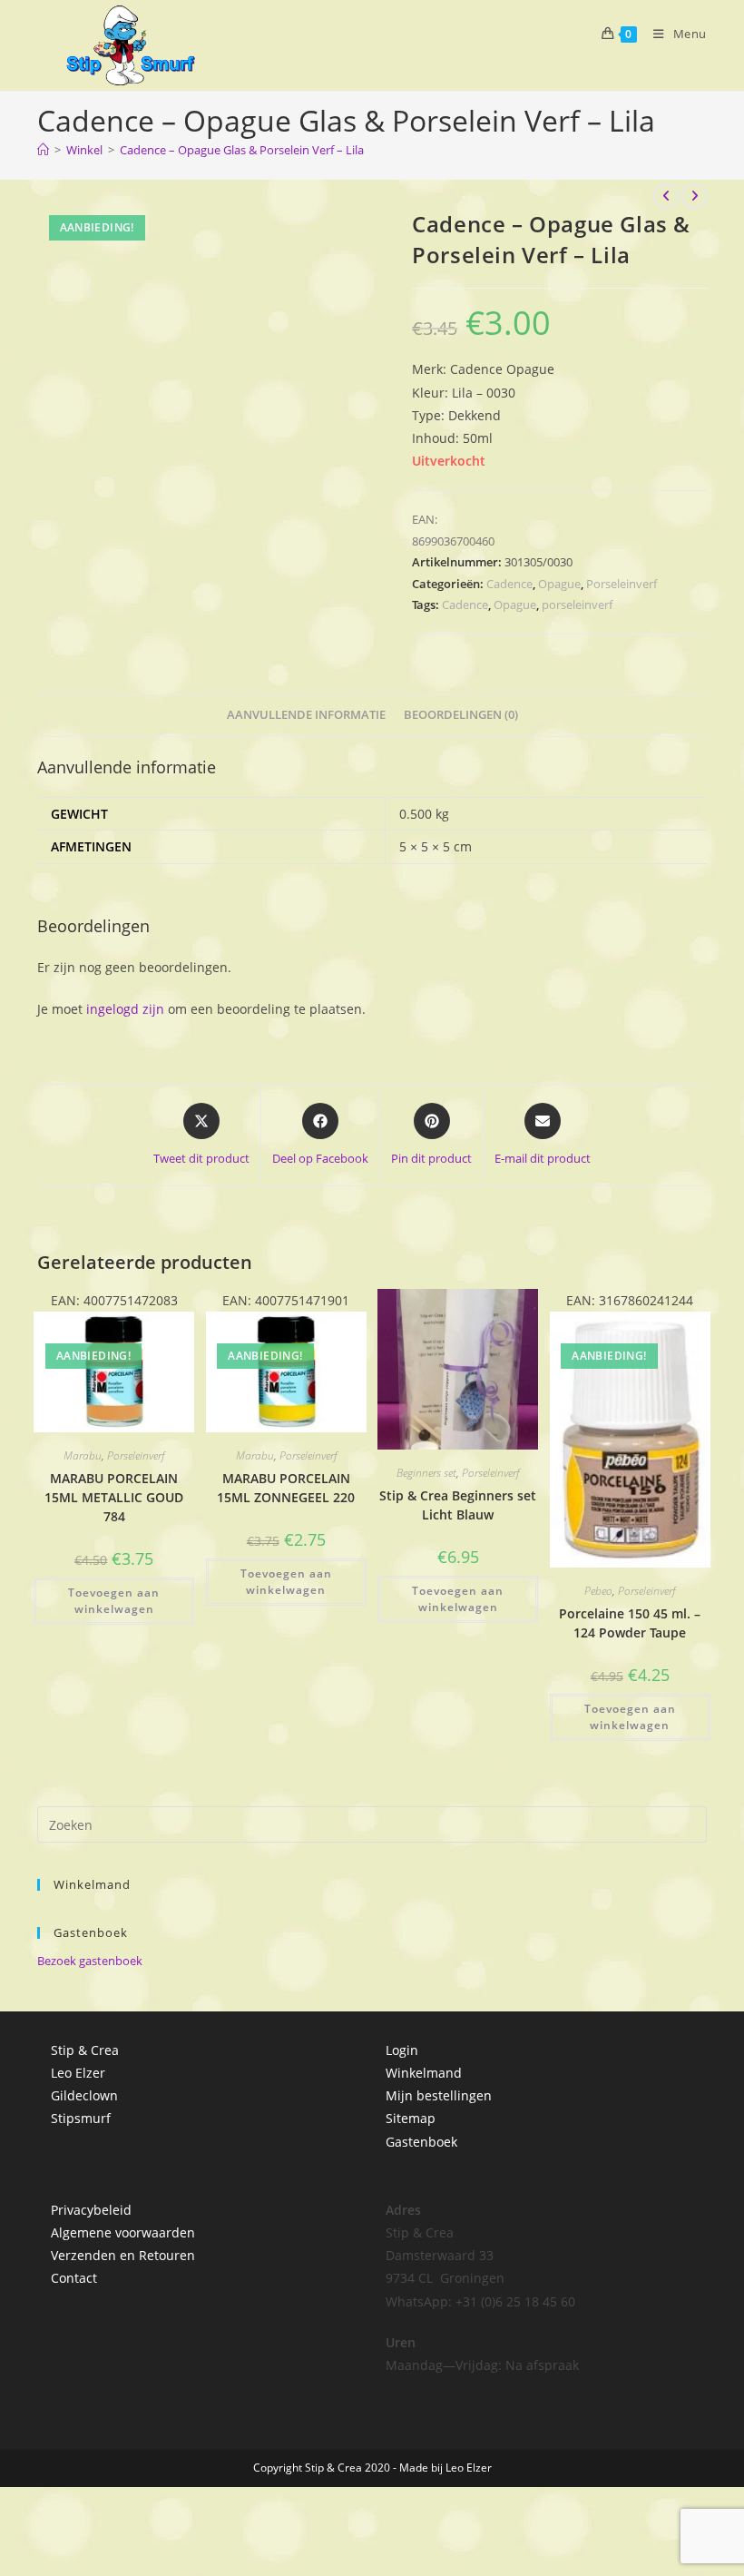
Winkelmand (424, 2073)
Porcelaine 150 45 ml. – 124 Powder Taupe (630, 1623)
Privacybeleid (91, 2210)
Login (402, 2050)
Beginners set (426, 1473)
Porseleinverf (622, 584)
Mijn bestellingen (439, 2095)
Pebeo (598, 1591)
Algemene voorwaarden (123, 2232)
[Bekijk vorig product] (666, 196)
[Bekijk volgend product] (694, 196)
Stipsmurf (81, 2118)
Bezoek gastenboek (90, 1961)
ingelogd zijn (125, 1009)
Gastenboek (421, 2142)
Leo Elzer (78, 2073)
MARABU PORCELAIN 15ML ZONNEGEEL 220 (286, 1488)
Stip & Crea (85, 2050)
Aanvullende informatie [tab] (306, 715)
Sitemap (411, 2118)
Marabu (83, 1455)
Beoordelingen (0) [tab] (461, 715)
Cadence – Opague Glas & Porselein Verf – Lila (242, 150)
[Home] (43, 150)
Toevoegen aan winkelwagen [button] (114, 1601)
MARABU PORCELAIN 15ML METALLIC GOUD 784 (114, 1497)
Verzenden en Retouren (123, 2255)
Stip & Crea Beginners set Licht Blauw (458, 1505)
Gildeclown (84, 2095)
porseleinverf (577, 605)
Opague (559, 584)
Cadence (509, 584)
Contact (74, 2278)
